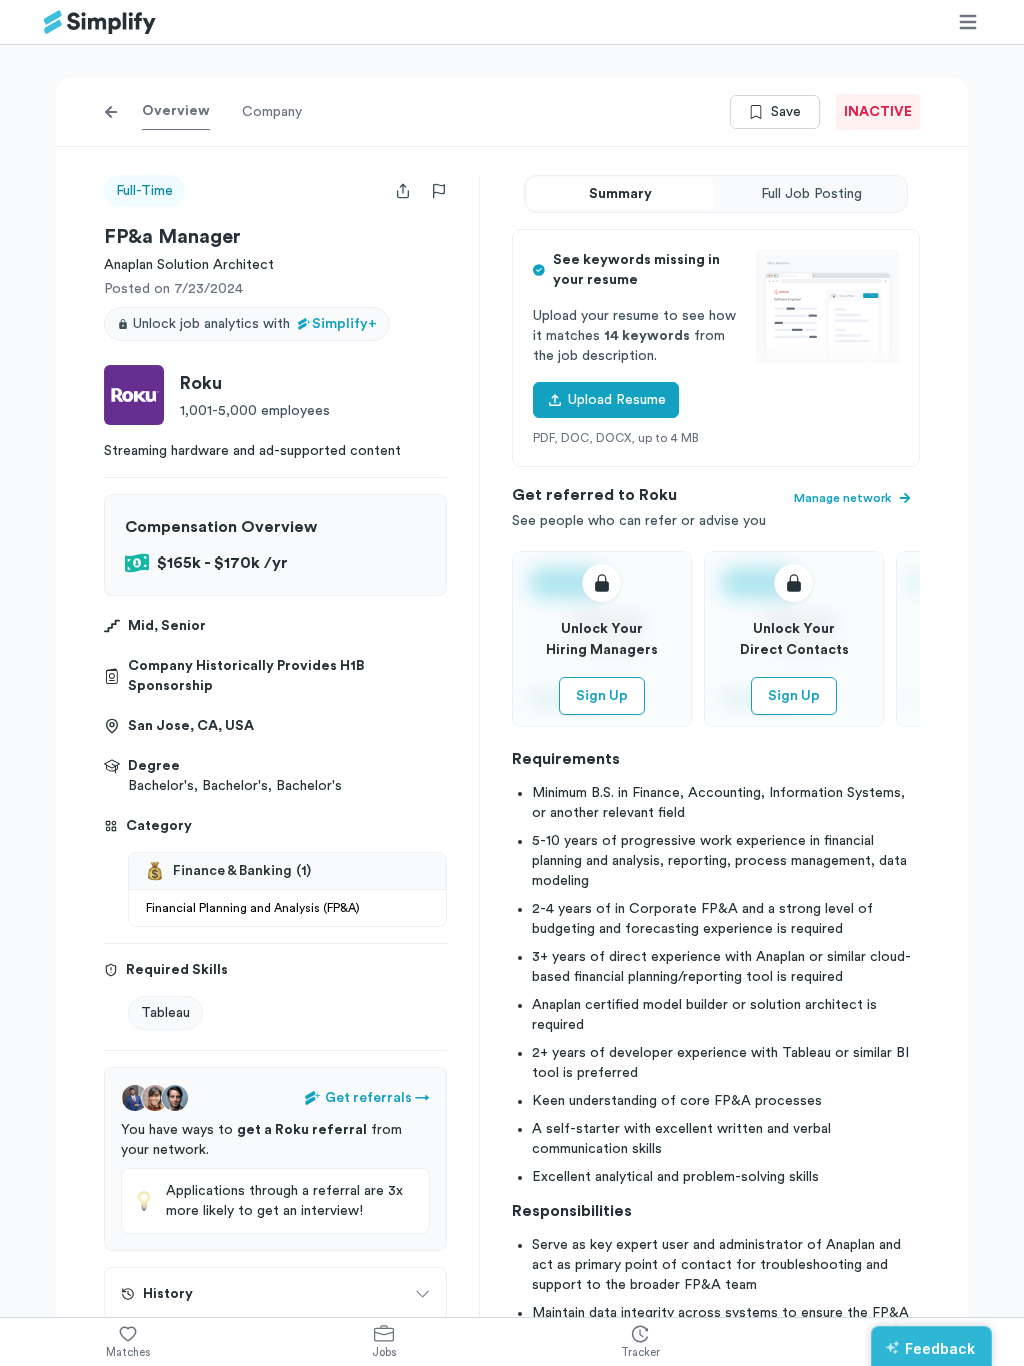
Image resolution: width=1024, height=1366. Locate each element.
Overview (176, 111)
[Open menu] (968, 22)
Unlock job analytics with (255, 324)
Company (272, 112)
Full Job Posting (811, 194)
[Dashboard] (100, 22)
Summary (620, 194)
